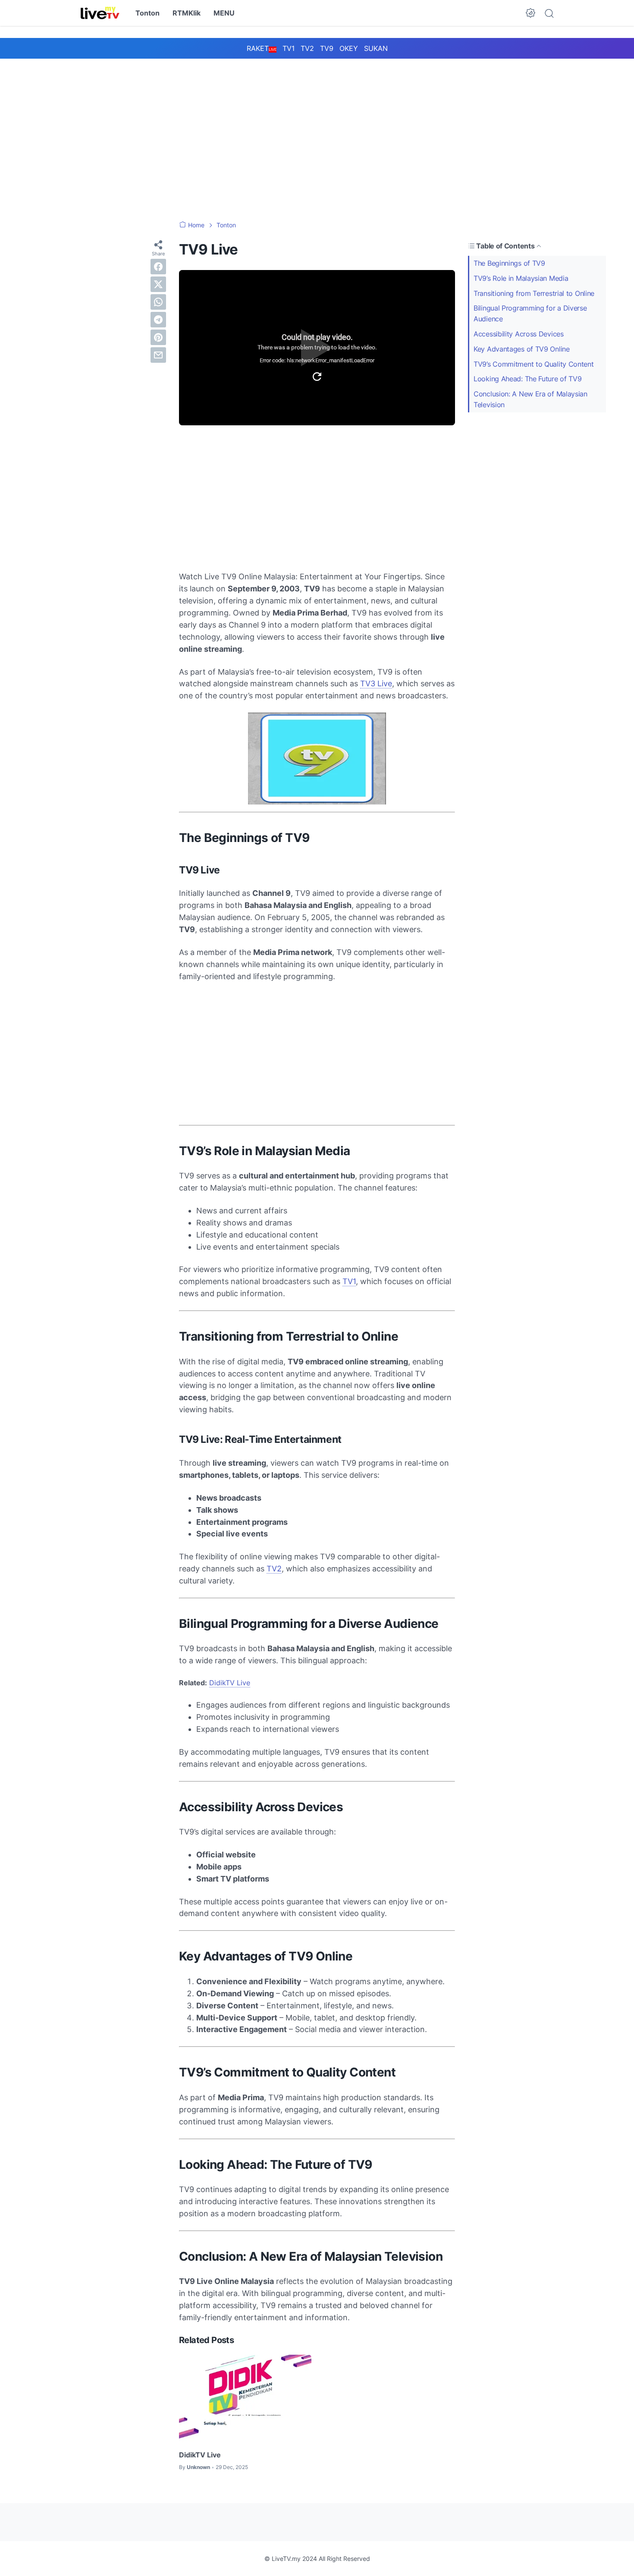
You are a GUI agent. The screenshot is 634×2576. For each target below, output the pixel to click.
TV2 (307, 48)
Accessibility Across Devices (519, 334)
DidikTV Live (230, 1683)
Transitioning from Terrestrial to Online (534, 293)
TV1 (289, 48)
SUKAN (376, 48)
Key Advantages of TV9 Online (522, 349)
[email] (158, 355)
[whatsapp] (158, 302)
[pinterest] (158, 337)
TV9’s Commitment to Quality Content (534, 364)
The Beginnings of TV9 (509, 263)
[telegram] (158, 320)
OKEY (349, 48)
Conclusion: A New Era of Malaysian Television (530, 399)
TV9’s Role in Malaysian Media (521, 278)
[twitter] (158, 284)
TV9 (327, 48)
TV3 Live (376, 683)
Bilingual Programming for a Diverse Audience (530, 313)
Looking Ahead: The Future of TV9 (527, 379)
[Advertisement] (317, 131)
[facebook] (158, 267)
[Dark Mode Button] (530, 13)
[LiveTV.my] (100, 13)
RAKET (262, 48)
